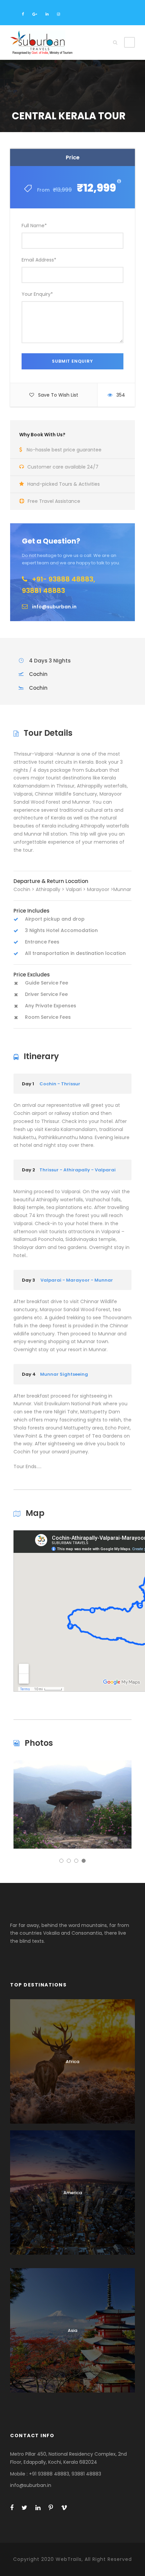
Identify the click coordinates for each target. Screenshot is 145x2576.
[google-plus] (35, 14)
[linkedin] (47, 14)
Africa (72, 2062)
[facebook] (23, 14)
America (73, 2193)
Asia (72, 2330)
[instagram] (59, 14)
